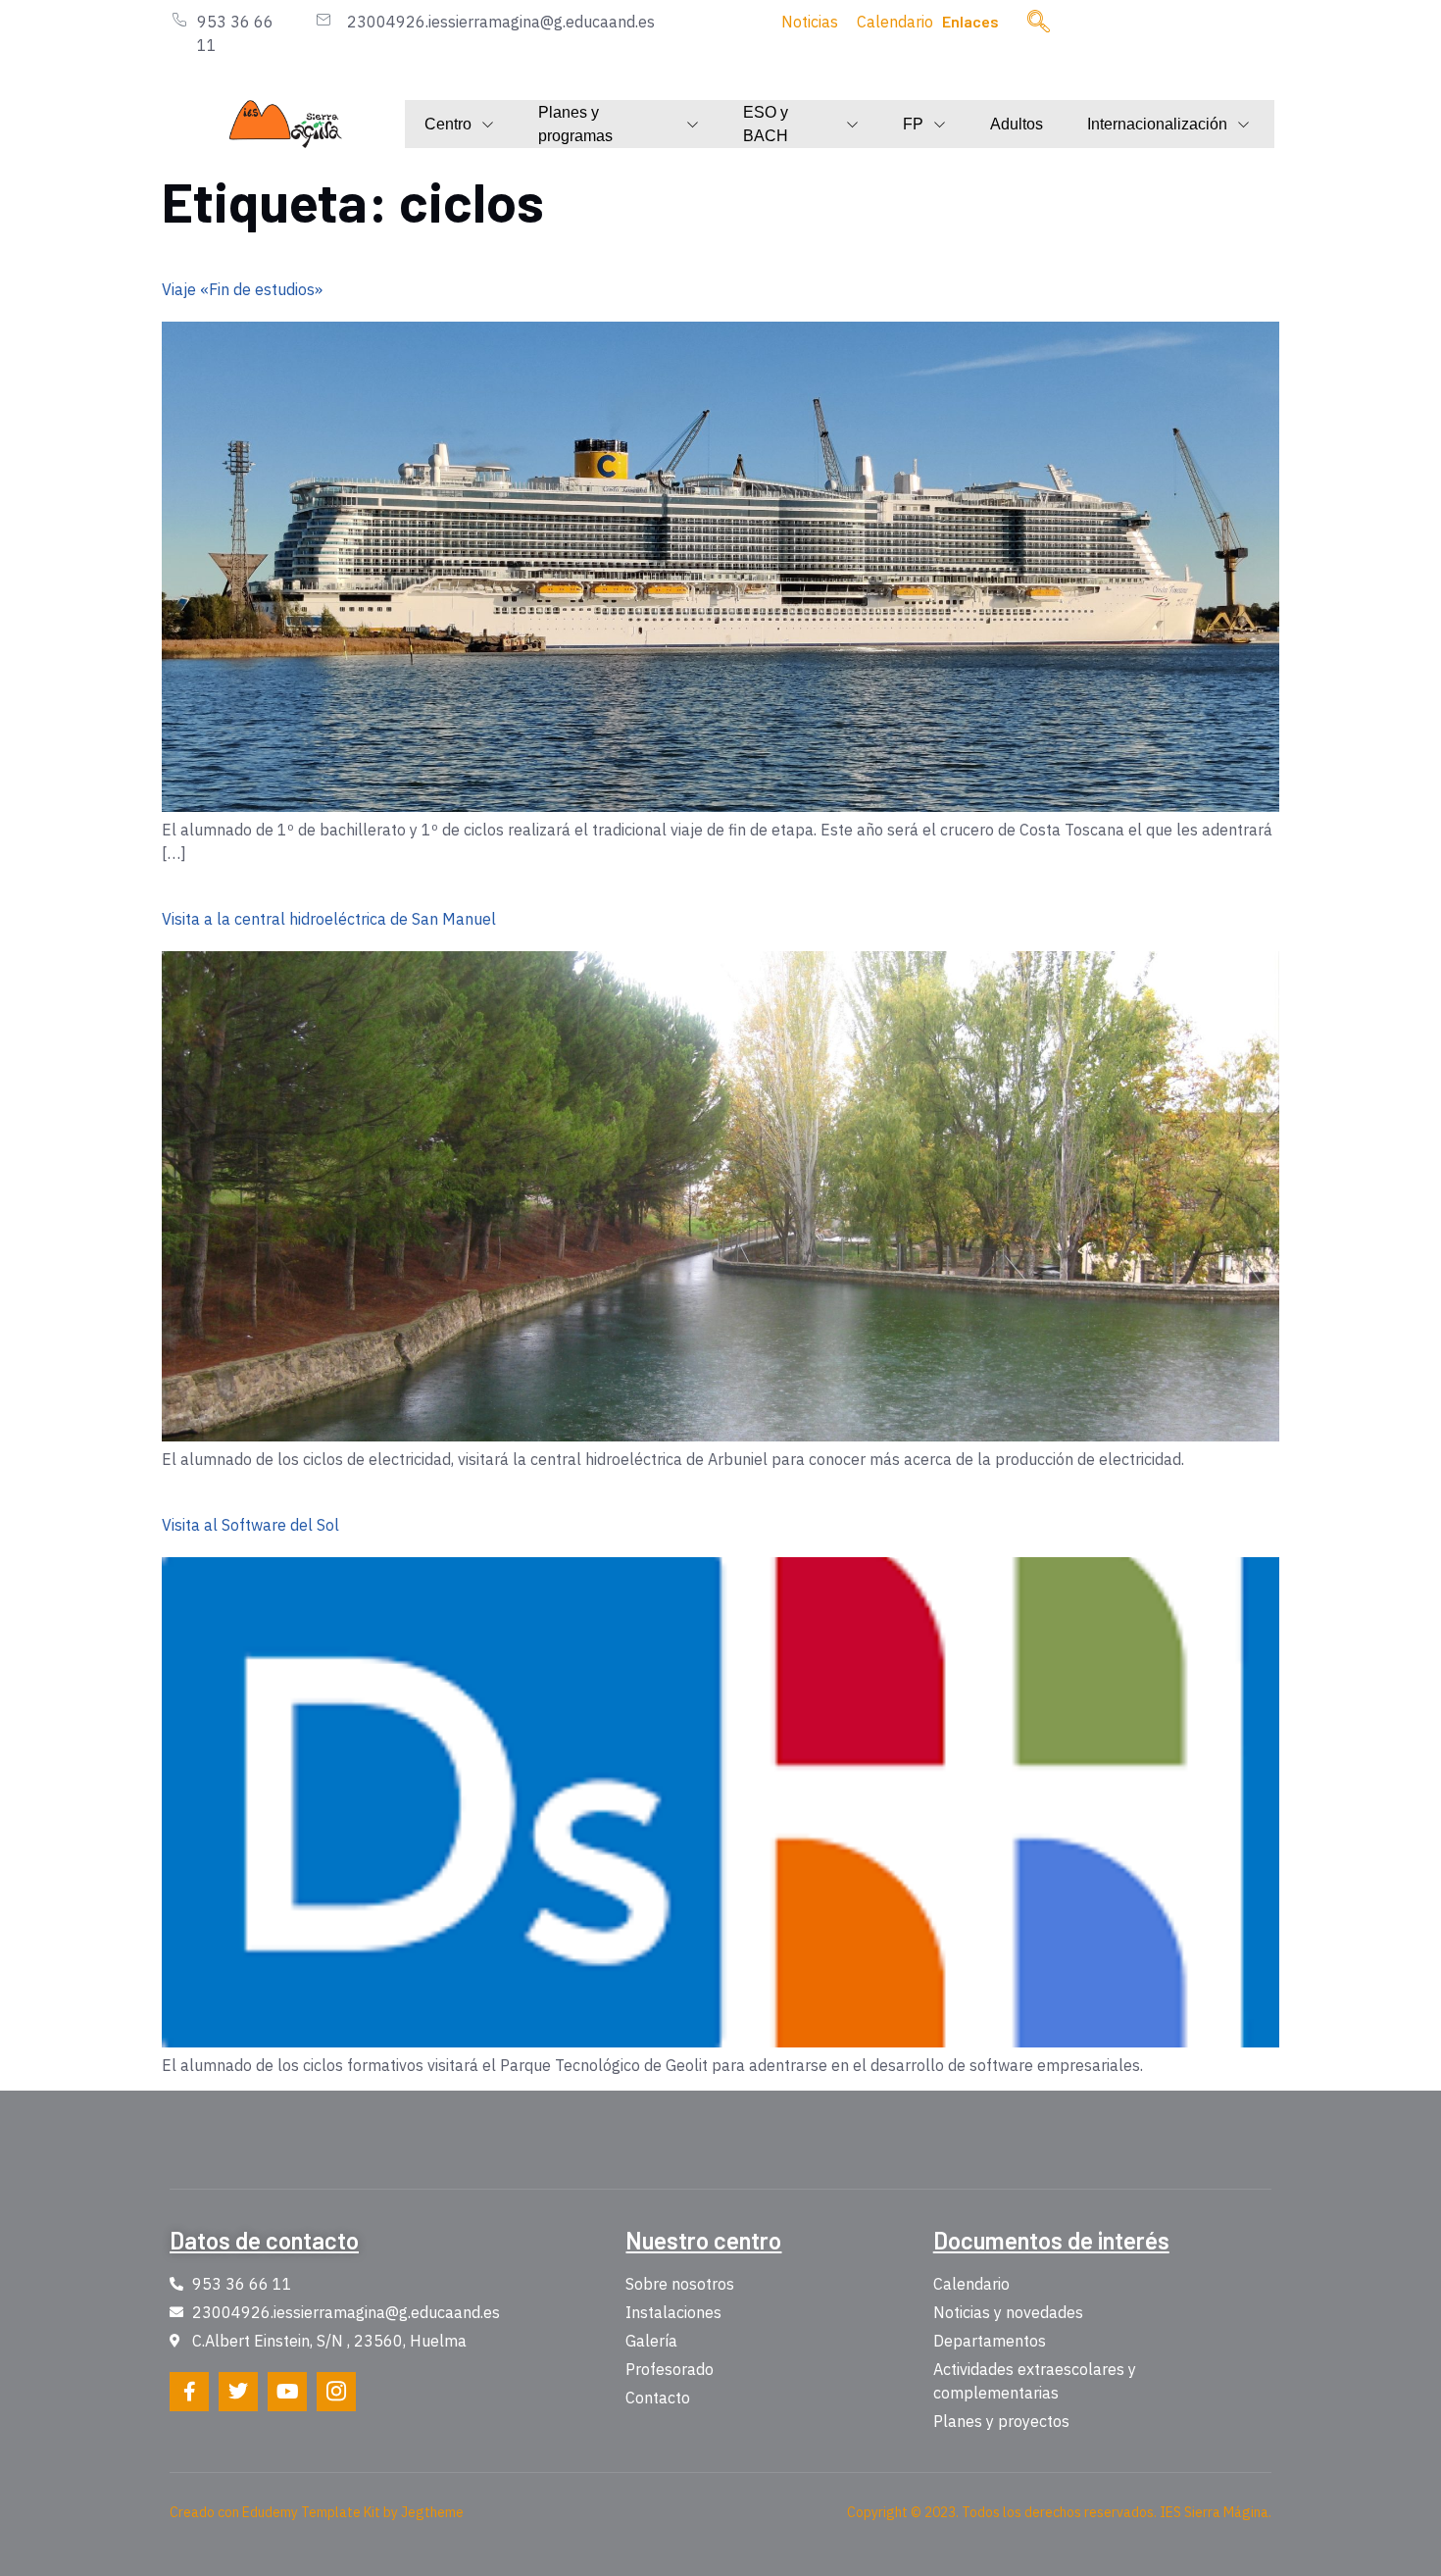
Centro (448, 124)
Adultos (1017, 124)
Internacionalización (1157, 124)
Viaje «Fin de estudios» (242, 289)
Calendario (895, 22)
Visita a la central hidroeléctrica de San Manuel (329, 919)
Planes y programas (575, 125)
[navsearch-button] (1039, 23)
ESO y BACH (766, 125)
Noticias (810, 22)
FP (913, 124)
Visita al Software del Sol (250, 1525)
